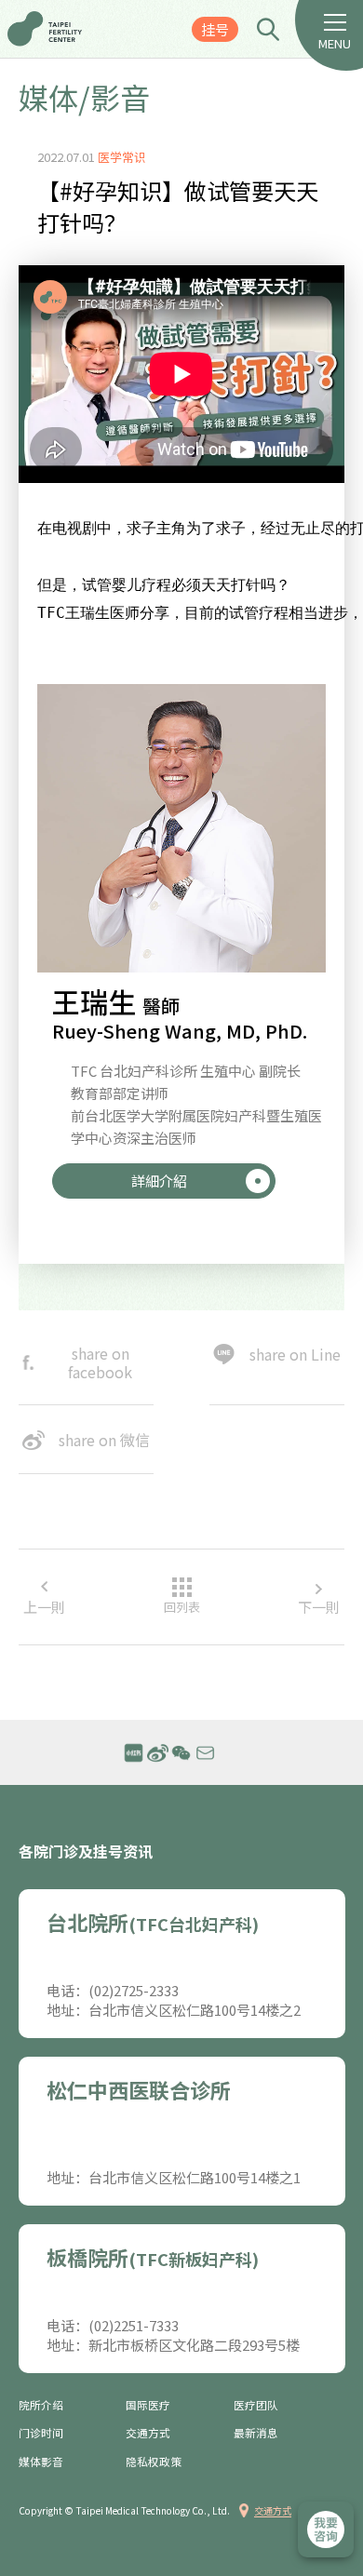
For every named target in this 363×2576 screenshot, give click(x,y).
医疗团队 (256, 2405)
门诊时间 (41, 2433)
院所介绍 (41, 2405)
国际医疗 (148, 2405)
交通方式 (148, 2433)
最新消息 (256, 2433)
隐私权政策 (154, 2462)
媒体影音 (41, 2462)
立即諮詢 (326, 2529)
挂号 (215, 29)
